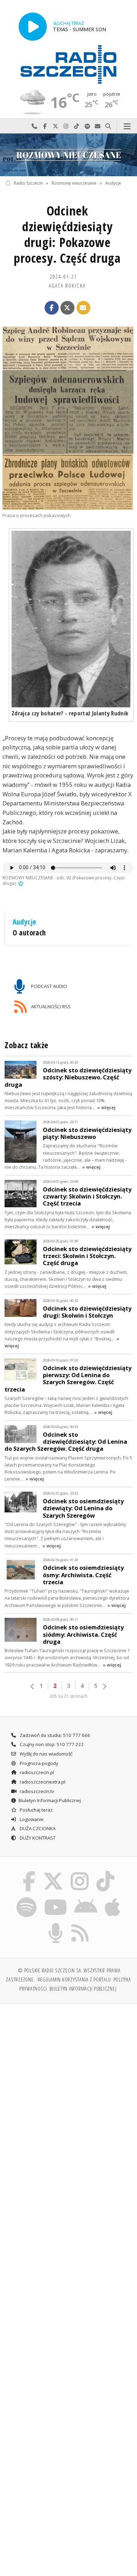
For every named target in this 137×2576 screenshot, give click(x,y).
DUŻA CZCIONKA (37, 1828)
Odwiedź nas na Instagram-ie (66, 126)
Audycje (113, 183)
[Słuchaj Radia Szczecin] (33, 26)
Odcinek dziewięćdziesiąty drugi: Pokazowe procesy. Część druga (67, 234)
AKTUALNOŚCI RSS (50, 1007)
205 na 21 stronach (68, 1696)
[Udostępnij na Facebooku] (52, 308)
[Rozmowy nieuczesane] (68, 155)
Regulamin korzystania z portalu (74, 1979)
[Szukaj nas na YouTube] (55, 1898)
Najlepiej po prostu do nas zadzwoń (34, 126)
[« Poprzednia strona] (33, 1687)
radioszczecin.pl (36, 1772)
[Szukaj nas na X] (53, 1873)
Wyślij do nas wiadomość (98, 126)
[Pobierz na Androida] (86, 1898)
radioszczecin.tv (36, 1791)
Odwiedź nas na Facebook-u (45, 126)
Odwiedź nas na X (56, 126)
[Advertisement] (68, 2081)
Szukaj (108, 126)
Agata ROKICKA (67, 286)
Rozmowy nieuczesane (74, 183)
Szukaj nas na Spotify (87, 126)
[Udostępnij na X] (67, 308)
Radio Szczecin (28, 183)
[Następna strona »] (104, 1687)
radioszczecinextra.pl (42, 1782)
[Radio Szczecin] (68, 64)
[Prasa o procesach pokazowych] (68, 418)
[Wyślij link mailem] (84, 308)
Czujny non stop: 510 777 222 (51, 1744)
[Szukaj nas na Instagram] (80, 1873)
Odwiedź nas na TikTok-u (77, 126)
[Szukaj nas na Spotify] (27, 1898)
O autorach (29, 933)
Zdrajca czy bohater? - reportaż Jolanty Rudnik (70, 713)
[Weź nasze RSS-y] (80, 1924)
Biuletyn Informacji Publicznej (50, 1800)
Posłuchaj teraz (36, 1810)
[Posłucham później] (20, 883)
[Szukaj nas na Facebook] (29, 1873)
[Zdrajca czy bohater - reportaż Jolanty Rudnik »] (71, 619)
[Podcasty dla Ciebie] (56, 1924)
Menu (127, 126)
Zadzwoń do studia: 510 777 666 (54, 1735)
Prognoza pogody (38, 1763)
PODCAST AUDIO (48, 986)
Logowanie (31, 1819)
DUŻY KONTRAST (37, 1838)
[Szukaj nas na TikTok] (106, 1873)
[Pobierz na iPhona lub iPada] (113, 1898)
